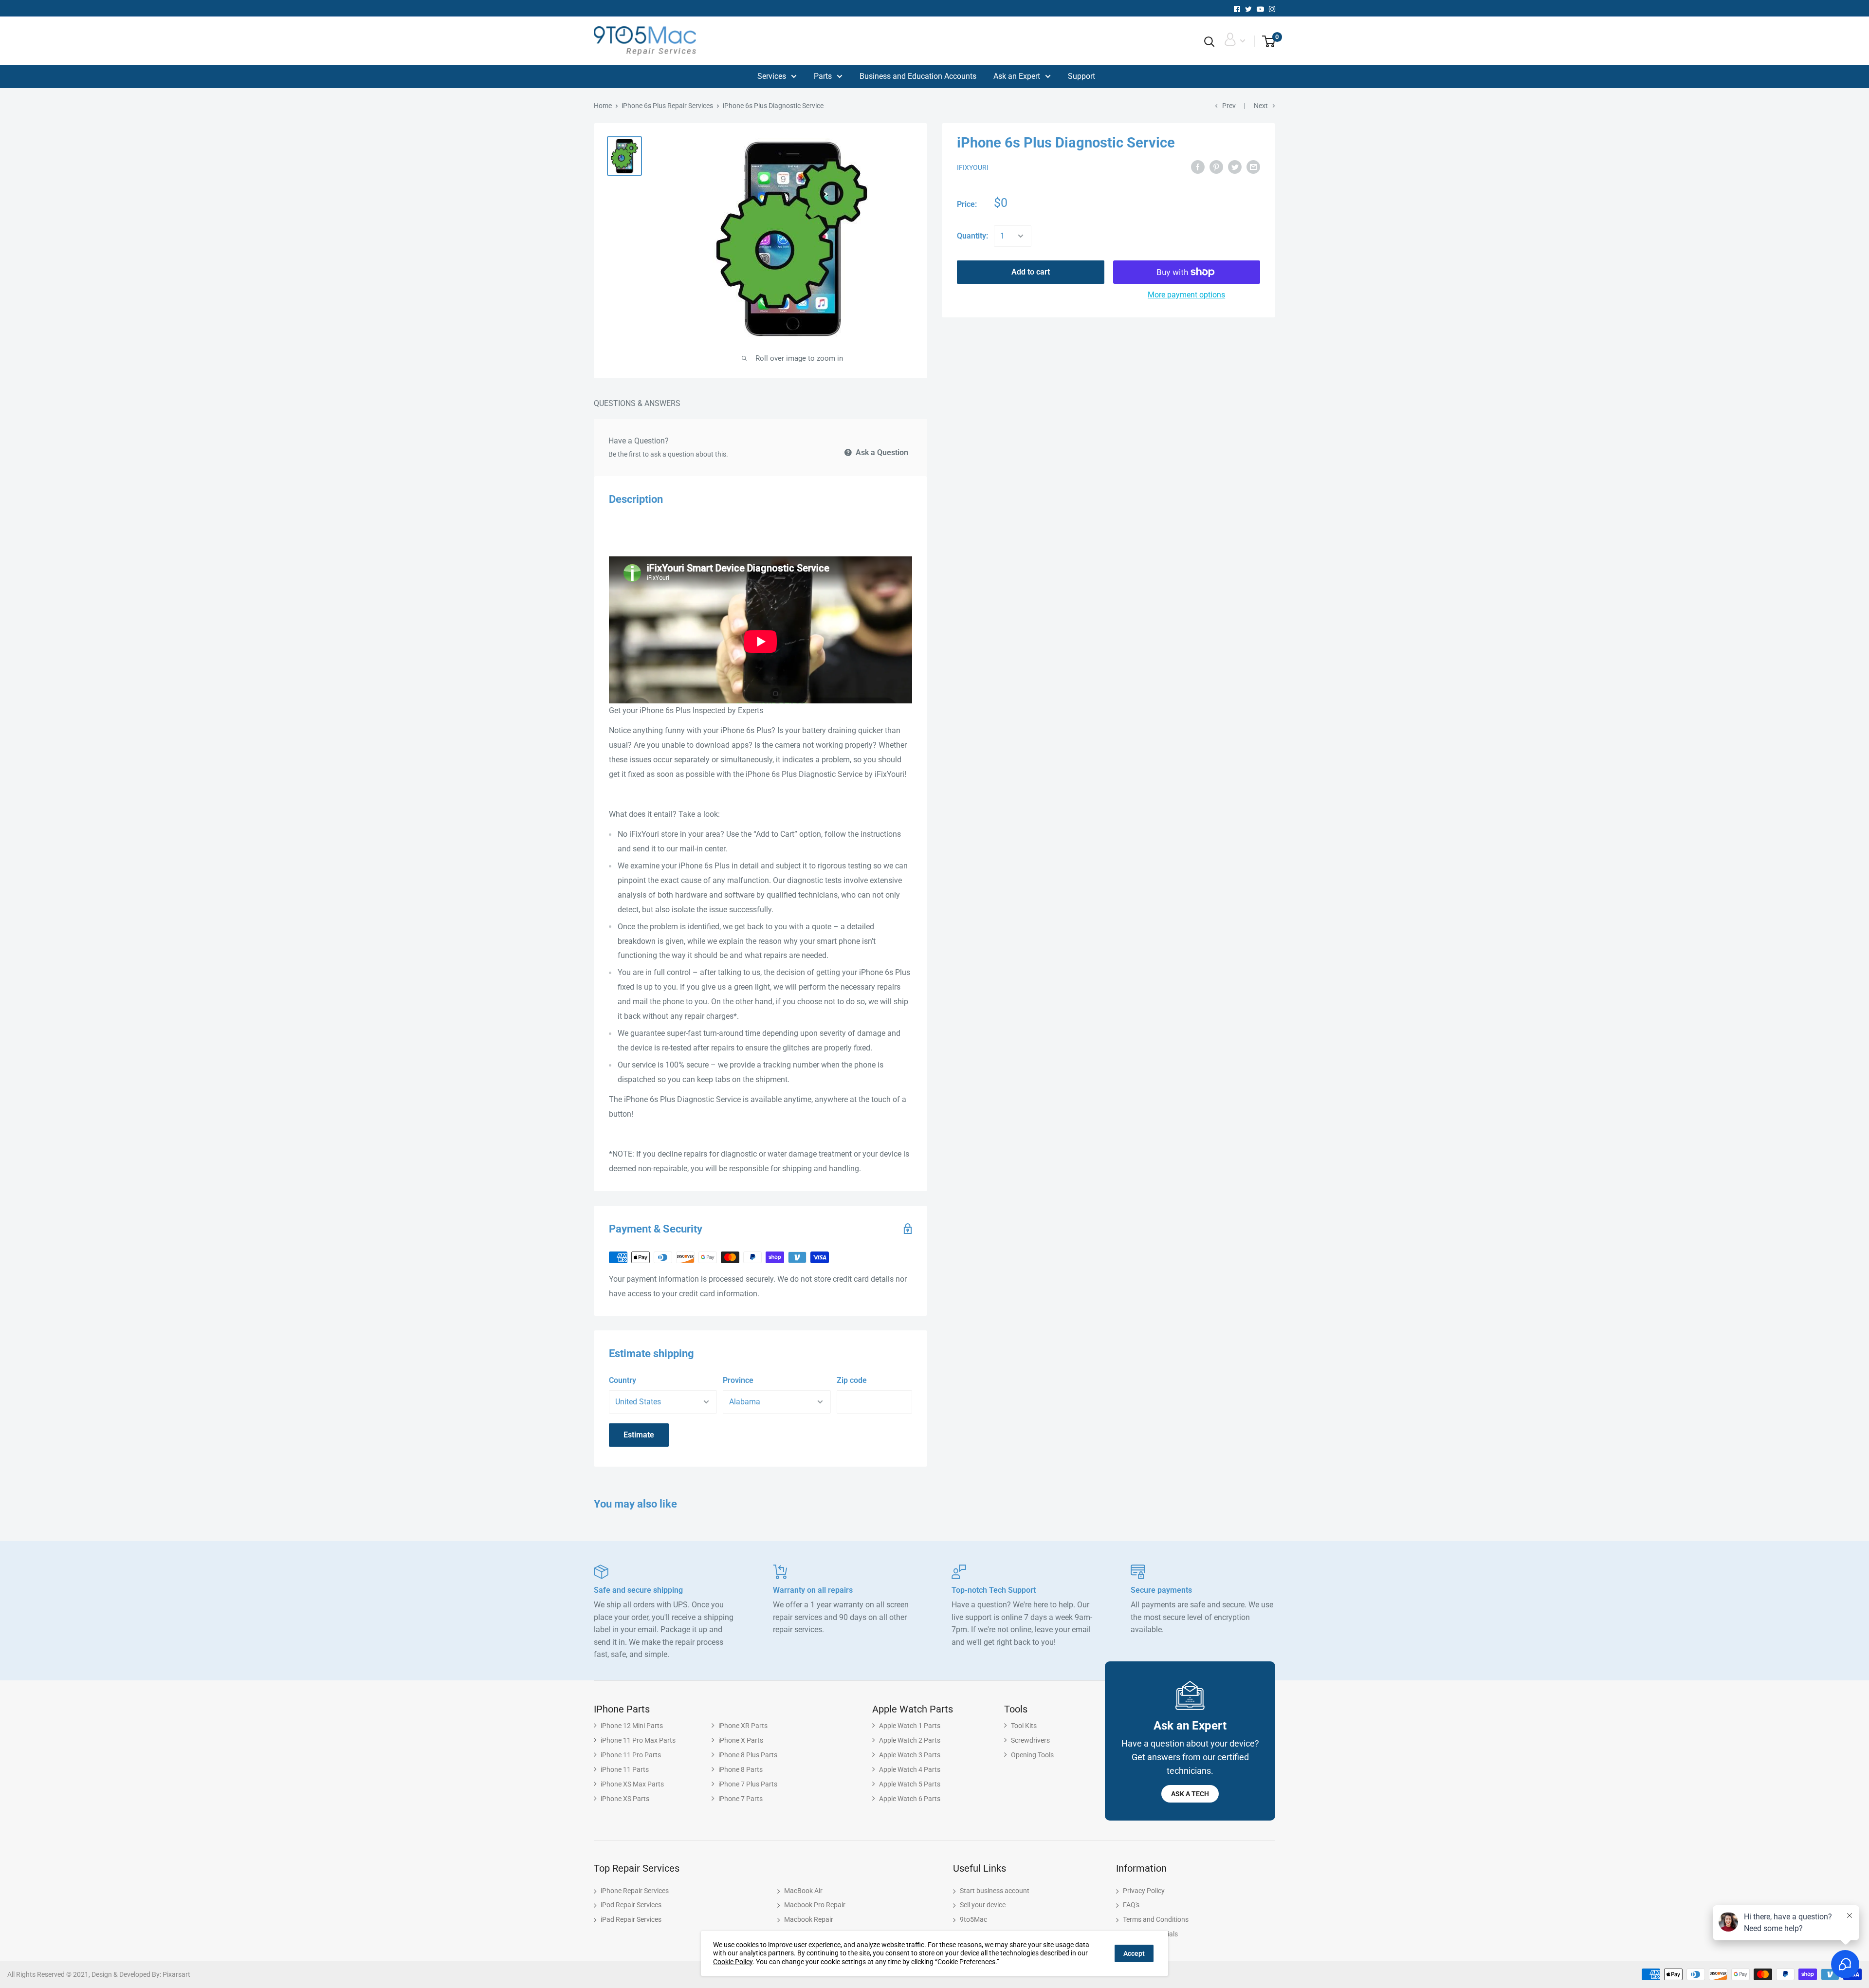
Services (772, 76)
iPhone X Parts (741, 1740)
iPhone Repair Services (635, 1891)
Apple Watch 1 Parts (910, 1726)
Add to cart (1031, 272)
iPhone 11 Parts (625, 1769)
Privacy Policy (1144, 1891)
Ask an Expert (1017, 76)
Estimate (639, 1435)
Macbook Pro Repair (815, 1905)
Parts (823, 76)
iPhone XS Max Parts (632, 1784)
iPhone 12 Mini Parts (632, 1726)
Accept (1134, 1953)
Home (603, 106)
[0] (1265, 42)
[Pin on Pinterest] (1216, 167)
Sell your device (983, 1905)
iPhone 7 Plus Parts (748, 1784)
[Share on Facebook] (1198, 167)
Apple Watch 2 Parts (910, 1740)
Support (1081, 76)
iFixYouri (973, 167)
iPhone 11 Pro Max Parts (638, 1740)
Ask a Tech (1190, 1794)
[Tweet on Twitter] (1235, 167)
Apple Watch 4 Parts (910, 1769)
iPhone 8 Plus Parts (748, 1755)
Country (623, 1380)
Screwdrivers (1030, 1740)
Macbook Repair (809, 1919)
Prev (1229, 106)
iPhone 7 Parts (741, 1799)
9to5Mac (973, 1919)
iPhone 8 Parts (741, 1769)
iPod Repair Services (631, 1905)
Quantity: (972, 236)
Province (738, 1380)
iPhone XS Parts (625, 1799)
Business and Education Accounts (918, 76)
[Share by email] (1253, 167)
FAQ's (1131, 1905)
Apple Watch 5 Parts (910, 1784)
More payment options (1186, 295)
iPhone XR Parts (743, 1726)
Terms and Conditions (1156, 1919)
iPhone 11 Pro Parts (631, 1755)
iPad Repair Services (631, 1919)
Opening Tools (1032, 1755)
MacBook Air (803, 1891)
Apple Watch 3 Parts (910, 1755)
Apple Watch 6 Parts (910, 1799)
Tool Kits (1024, 1726)
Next (1261, 106)
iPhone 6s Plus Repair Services (667, 106)
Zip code (852, 1380)
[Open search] (1209, 42)
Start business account (995, 1891)
